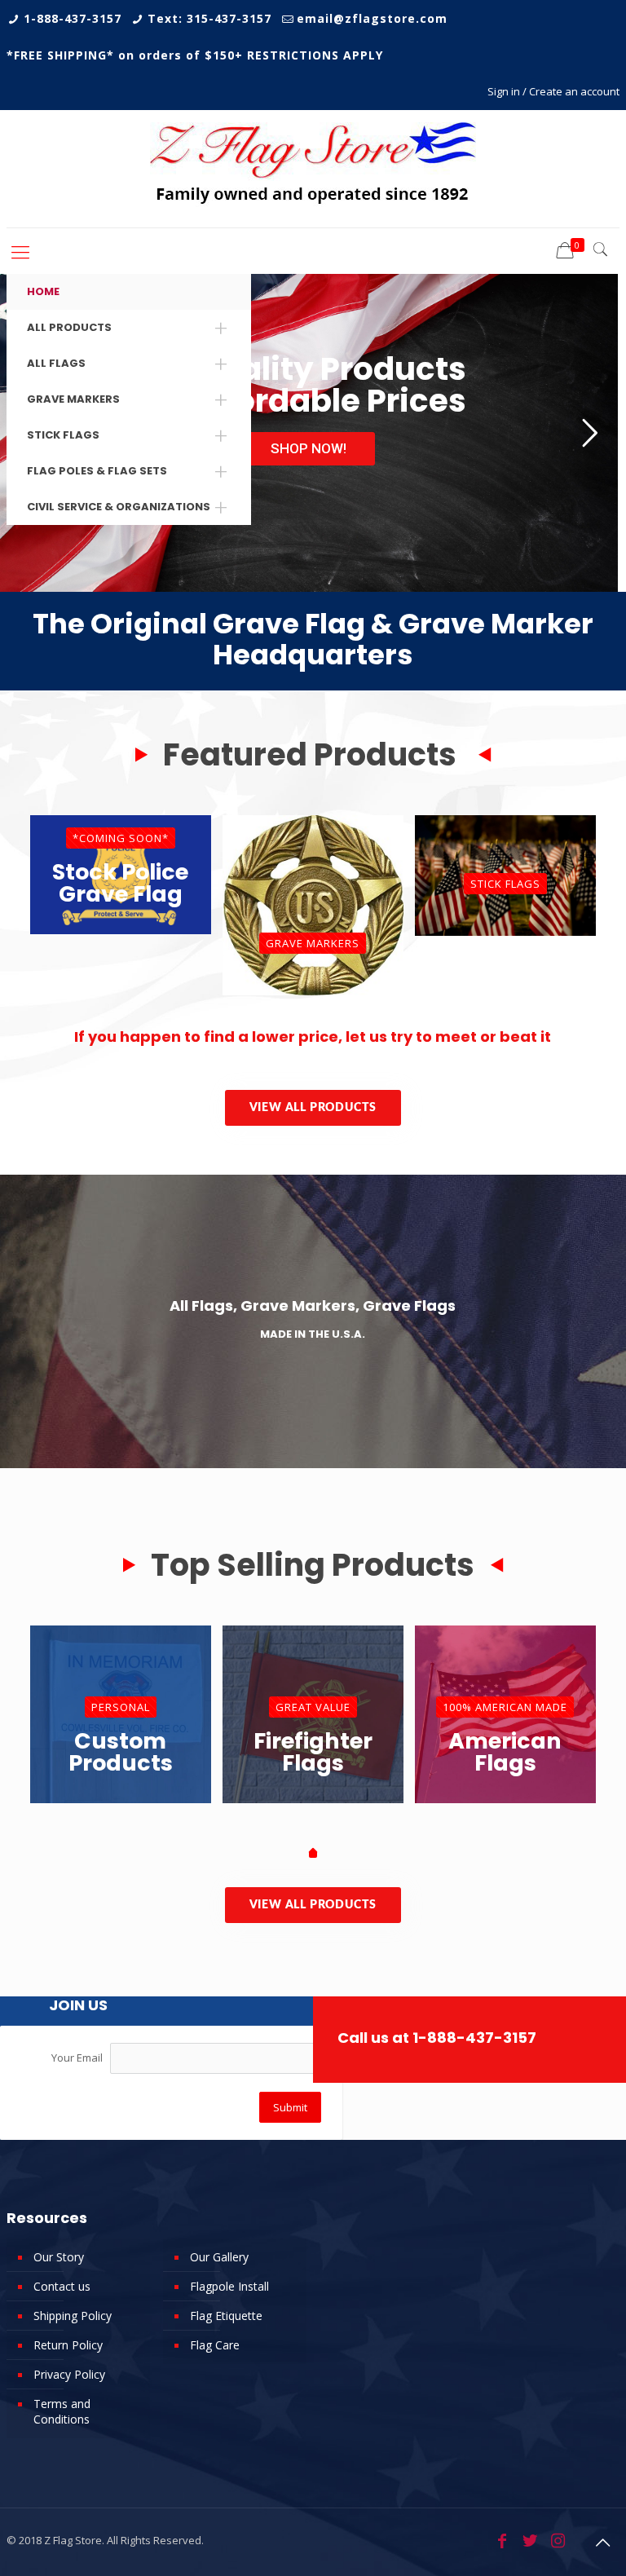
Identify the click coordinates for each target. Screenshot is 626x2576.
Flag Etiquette (226, 2316)
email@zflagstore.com (372, 18)
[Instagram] (558, 2541)
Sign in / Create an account (553, 91)
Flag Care (215, 2345)
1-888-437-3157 (73, 18)
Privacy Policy (69, 2374)
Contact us (62, 2286)
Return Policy (68, 2345)
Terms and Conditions (62, 2411)
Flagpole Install (229, 2286)
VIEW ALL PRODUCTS (313, 1108)
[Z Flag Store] (313, 169)
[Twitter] (530, 2541)
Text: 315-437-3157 (209, 18)
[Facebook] (502, 2541)
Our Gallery (219, 2257)
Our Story (59, 2257)
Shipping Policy (73, 2316)
